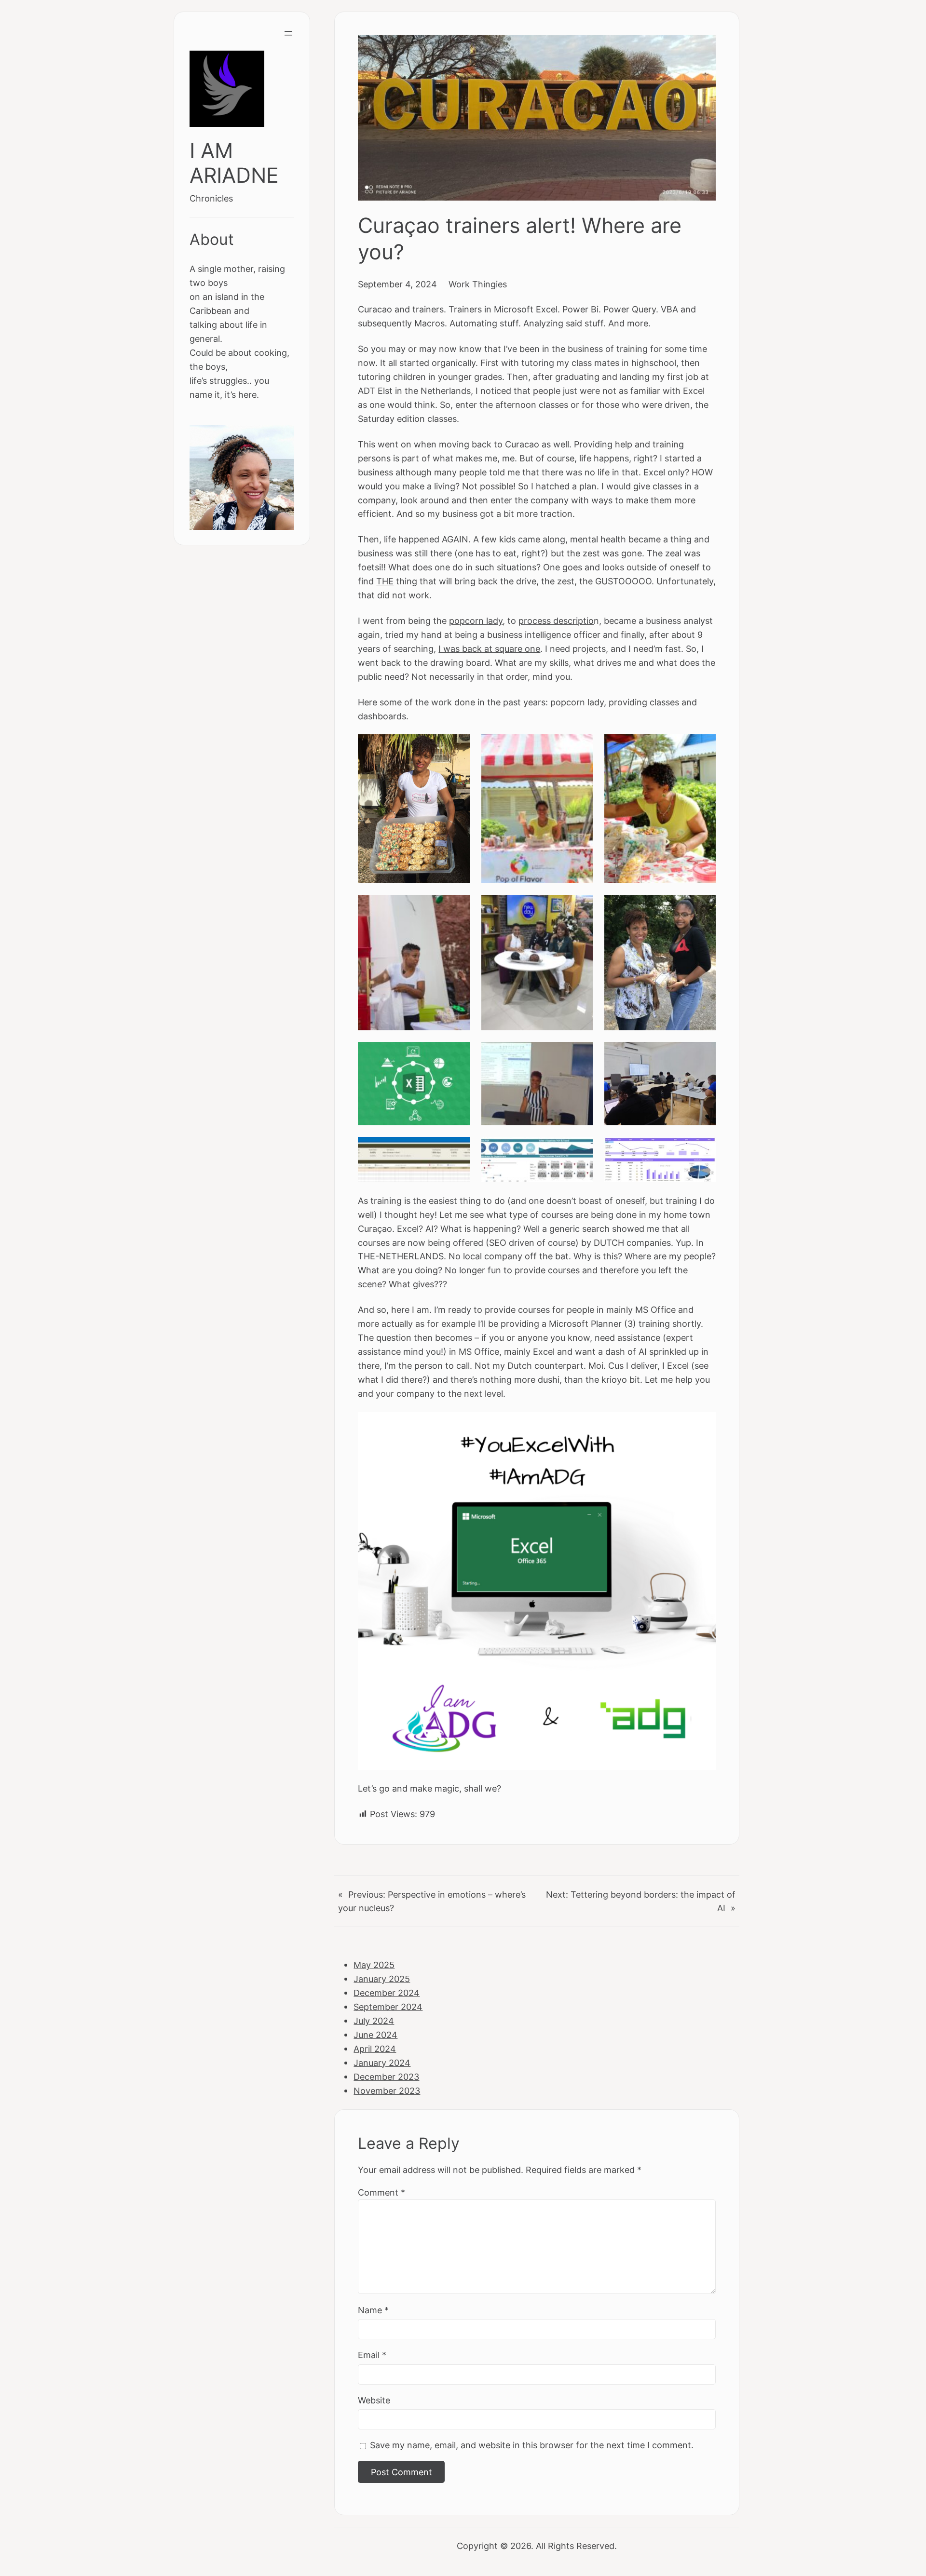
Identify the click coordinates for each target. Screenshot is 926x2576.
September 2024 (388, 2007)
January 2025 (382, 1979)
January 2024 (382, 2063)
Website (374, 2400)
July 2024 (374, 2021)
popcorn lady (476, 620)
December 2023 (386, 2077)
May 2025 (374, 1965)
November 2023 (387, 2090)
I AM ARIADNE (234, 163)
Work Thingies (478, 284)
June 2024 (375, 2035)
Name (373, 2310)
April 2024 (375, 2049)
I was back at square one (489, 648)
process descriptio (556, 620)
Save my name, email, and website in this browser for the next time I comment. (532, 2445)
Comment (381, 2192)
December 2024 (387, 1993)
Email (372, 2355)
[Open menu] (288, 33)
